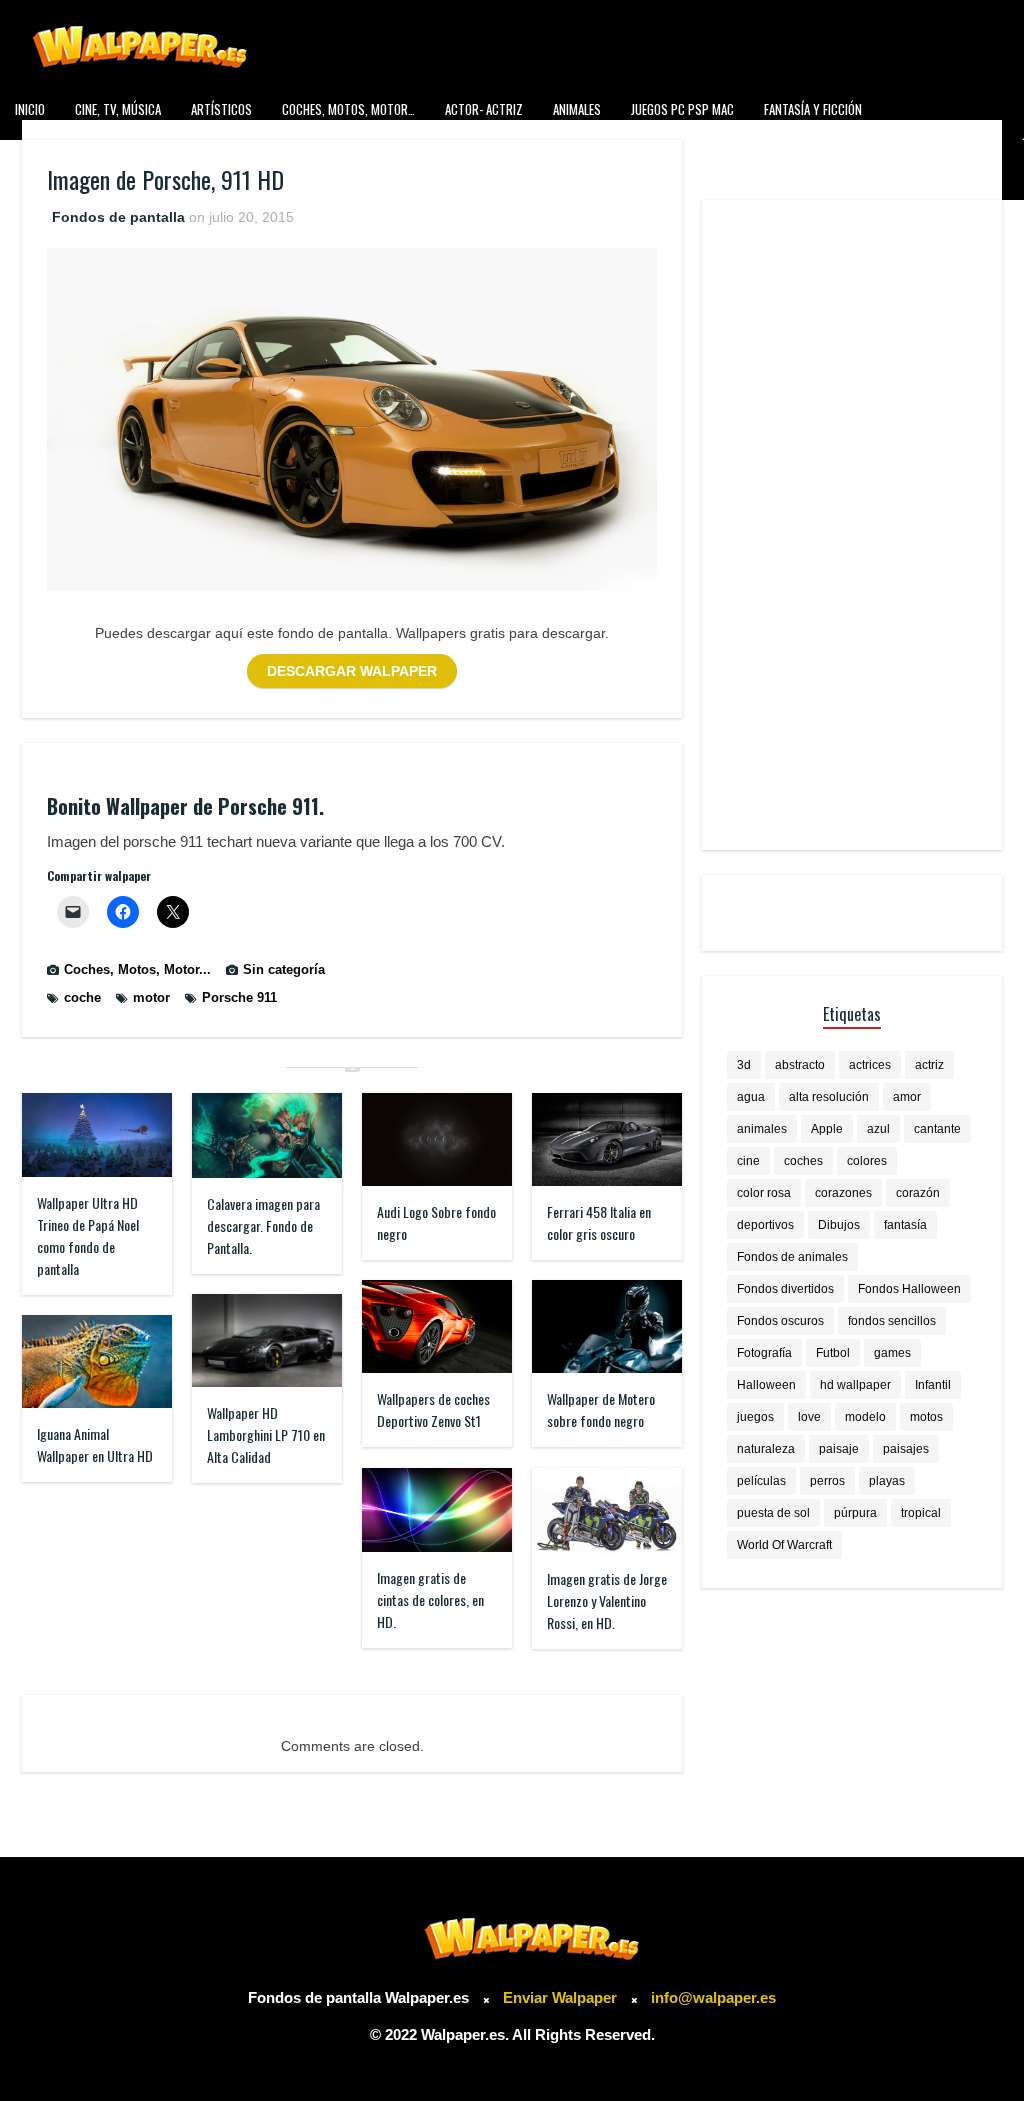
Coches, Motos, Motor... (137, 969)
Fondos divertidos (785, 1289)
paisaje (839, 1449)
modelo (865, 1417)
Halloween (766, 1385)
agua (751, 1097)
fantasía (905, 1225)
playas (887, 1481)
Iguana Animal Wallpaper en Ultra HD (95, 1444)
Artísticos (221, 109)
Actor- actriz (484, 109)
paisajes (906, 1449)
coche (82, 997)
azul (878, 1129)
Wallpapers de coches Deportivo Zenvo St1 (433, 1409)
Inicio (30, 109)
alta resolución (829, 1097)
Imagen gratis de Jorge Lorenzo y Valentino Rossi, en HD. (607, 1600)
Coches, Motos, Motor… (348, 109)
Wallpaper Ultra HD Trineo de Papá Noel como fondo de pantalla (88, 1235)
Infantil (933, 1385)
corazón (918, 1193)
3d (744, 1065)
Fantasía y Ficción (813, 109)
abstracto (800, 1065)
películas (761, 1481)
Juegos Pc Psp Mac (682, 109)
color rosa (764, 1193)
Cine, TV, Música (118, 109)
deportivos (765, 1225)
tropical (921, 1513)
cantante (937, 1129)
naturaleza (766, 1449)
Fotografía (764, 1353)
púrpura (855, 1513)
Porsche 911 (239, 997)
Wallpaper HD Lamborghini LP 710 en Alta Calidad (266, 1434)
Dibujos (839, 1225)
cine (748, 1161)
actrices (870, 1065)
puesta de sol (773, 1513)
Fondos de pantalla (118, 217)
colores (867, 1161)
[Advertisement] (852, 525)
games (892, 1353)
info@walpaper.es (713, 1997)
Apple (827, 1129)
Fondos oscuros (780, 1321)
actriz (929, 1065)
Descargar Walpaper (352, 671)
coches (803, 1161)
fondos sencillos (892, 1321)
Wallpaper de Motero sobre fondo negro (601, 1409)
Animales (577, 109)
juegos (755, 1417)
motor (151, 997)
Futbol (833, 1353)
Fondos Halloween (909, 1289)
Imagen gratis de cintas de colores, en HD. (430, 1599)
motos (926, 1417)
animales (762, 1129)
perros (827, 1481)
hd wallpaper (855, 1385)
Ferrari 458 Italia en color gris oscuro (599, 1222)
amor (907, 1097)
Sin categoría (284, 969)
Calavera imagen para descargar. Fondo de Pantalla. (263, 1225)
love (809, 1417)
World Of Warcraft (784, 1545)
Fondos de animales (792, 1257)
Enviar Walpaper (560, 1997)
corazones (843, 1193)
